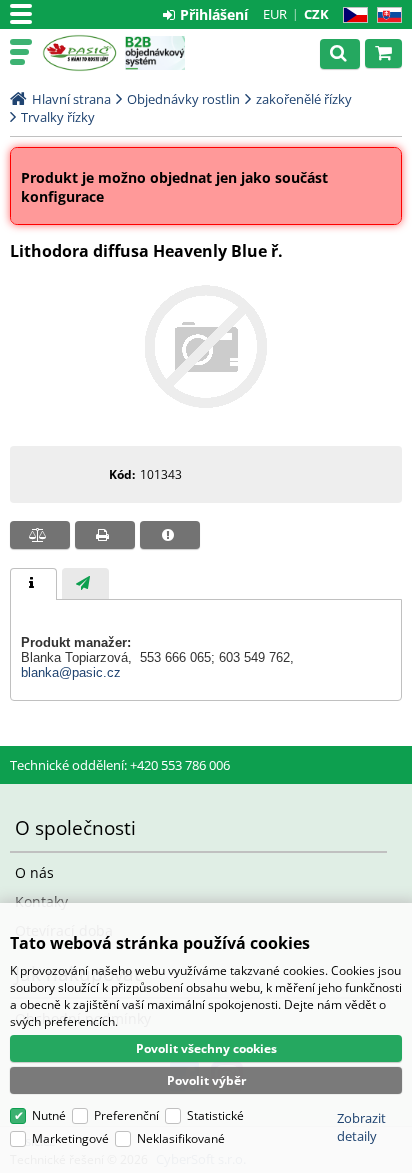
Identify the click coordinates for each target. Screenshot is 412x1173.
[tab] (33, 584)
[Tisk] (105, 535)
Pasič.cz (79, 53)
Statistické (215, 1115)
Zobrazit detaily (361, 1127)
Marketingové (70, 1138)
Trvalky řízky (58, 117)
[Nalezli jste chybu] (170, 535)
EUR (275, 14)
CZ (351, 15)
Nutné (49, 1115)
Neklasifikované (181, 1138)
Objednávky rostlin (183, 99)
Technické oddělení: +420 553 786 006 (120, 765)
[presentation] (33, 584)
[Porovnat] (40, 535)
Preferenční (126, 1115)
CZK (316, 14)
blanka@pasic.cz (71, 672)
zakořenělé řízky (304, 99)
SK (385, 15)
